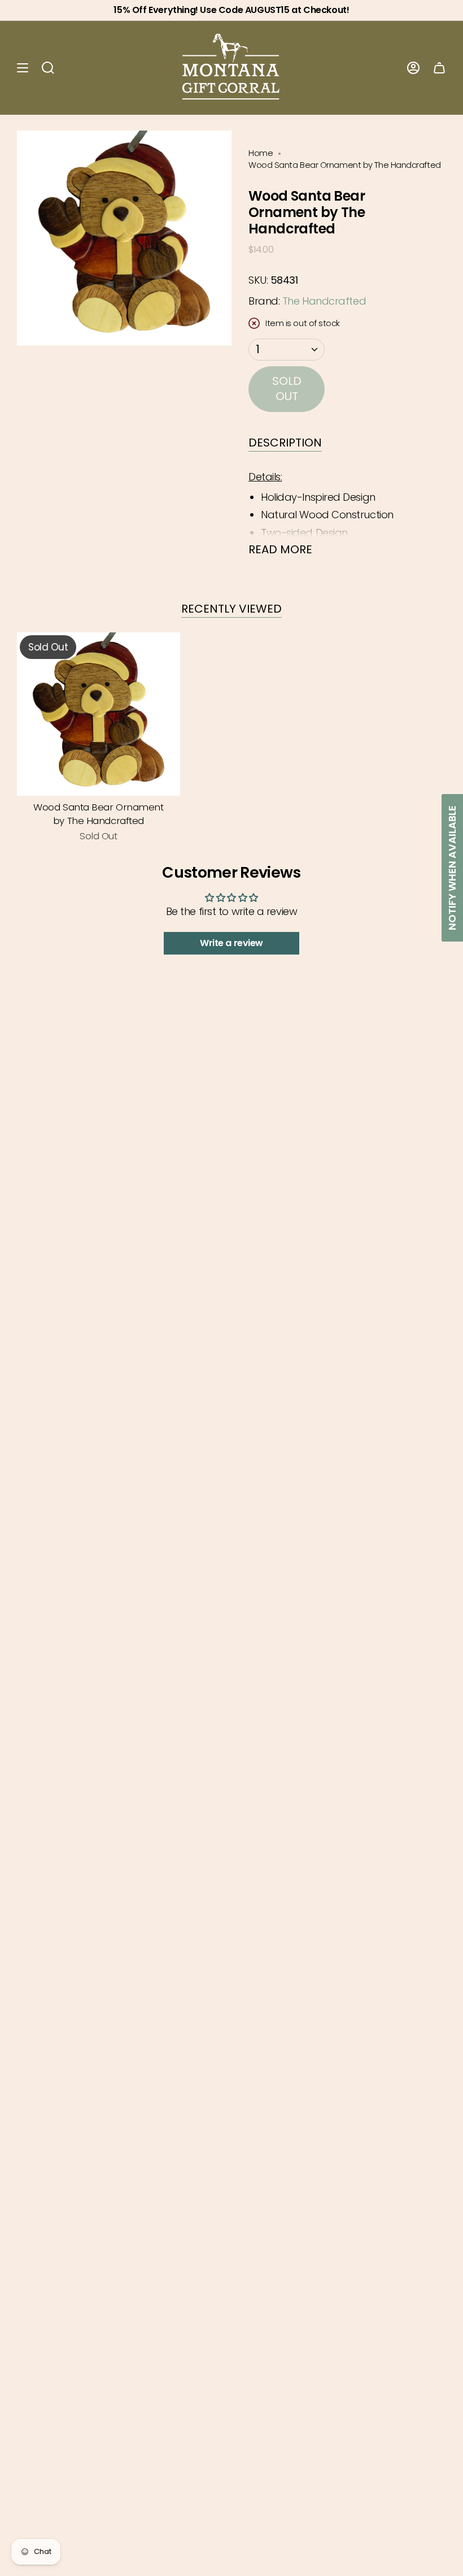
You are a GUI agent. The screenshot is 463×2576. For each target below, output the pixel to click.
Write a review (231, 943)
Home (261, 153)
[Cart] (439, 68)
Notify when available (452, 868)
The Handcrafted (324, 301)
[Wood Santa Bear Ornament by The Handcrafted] (99, 714)
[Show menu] (23, 68)
